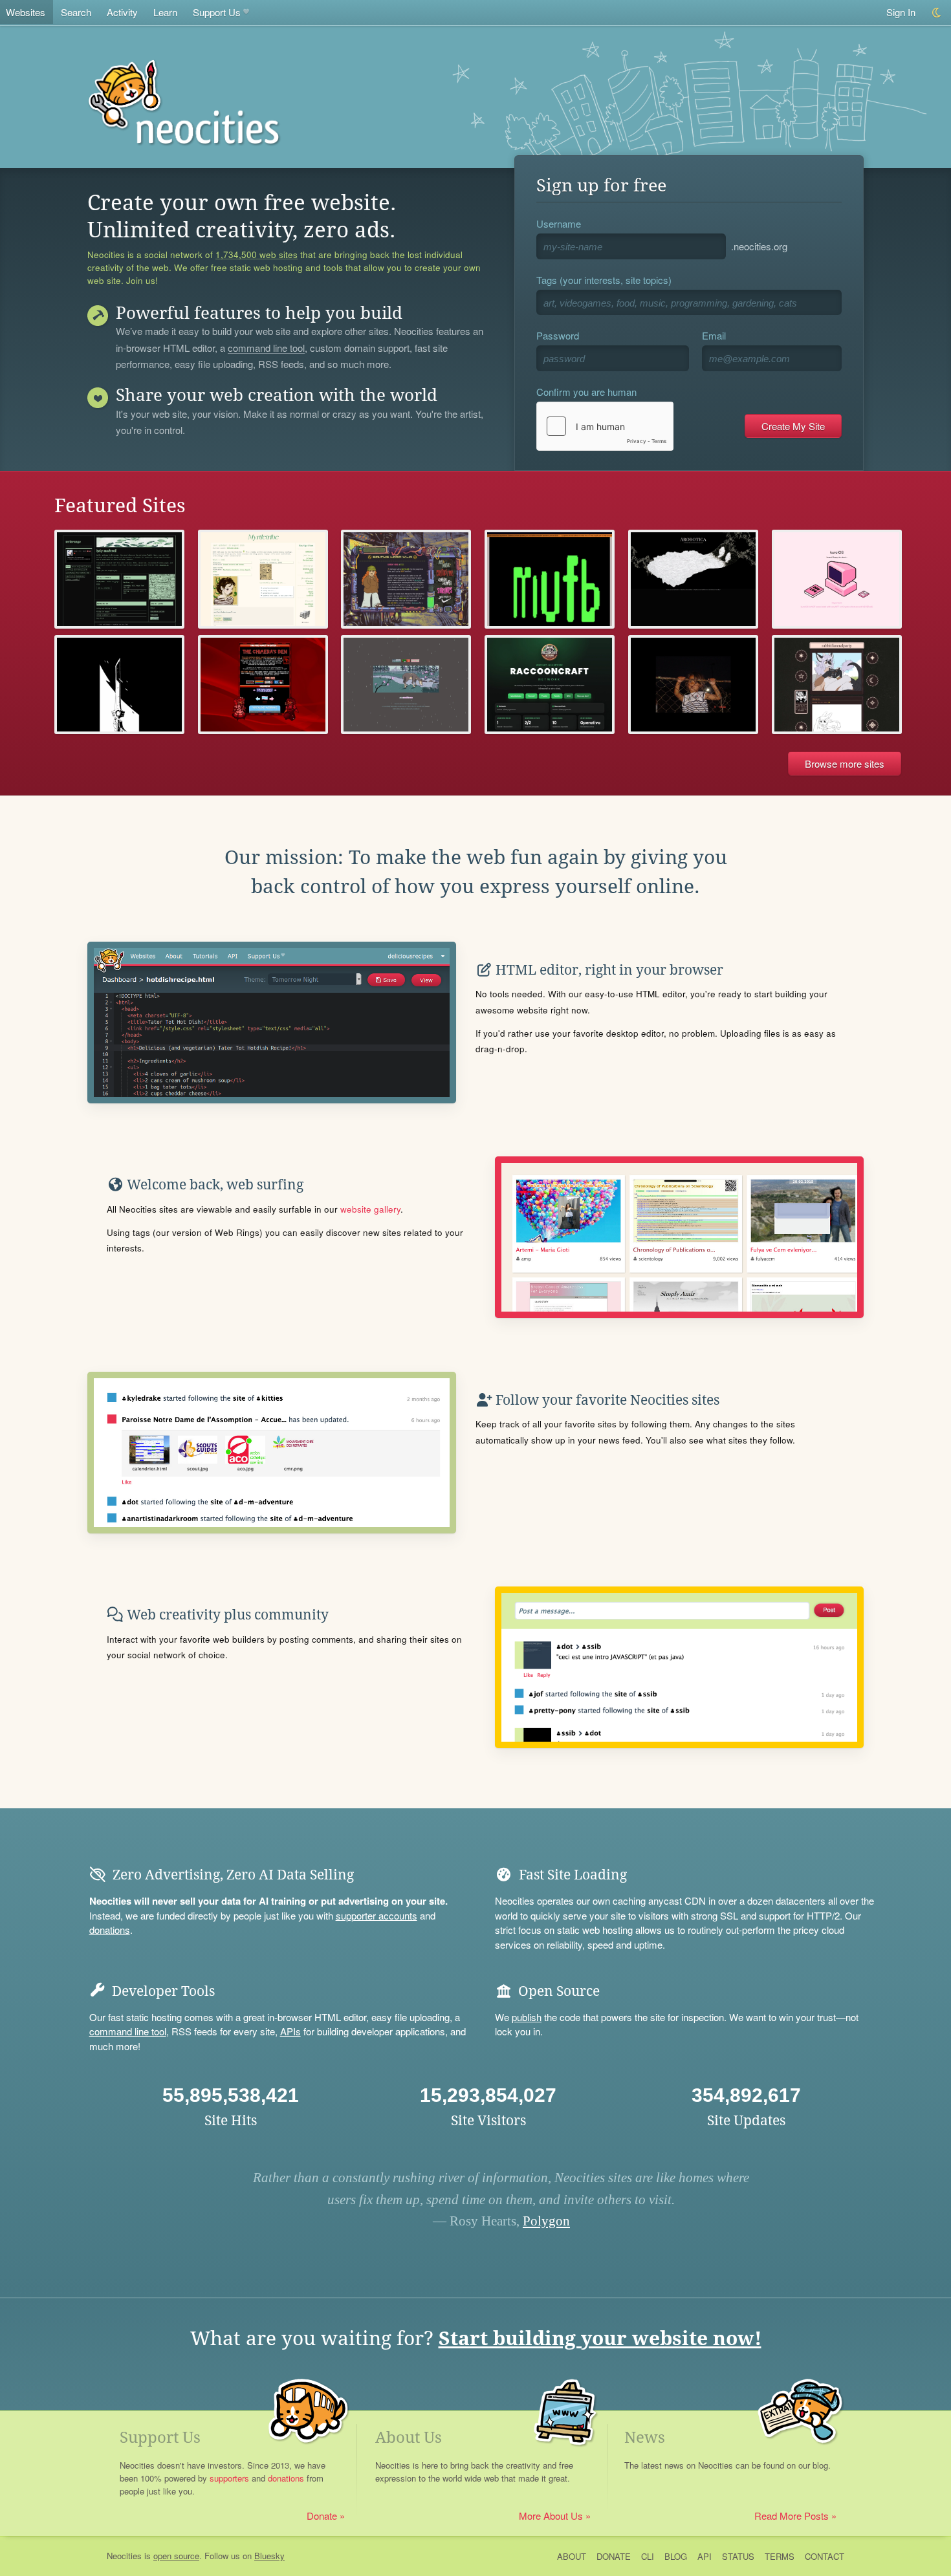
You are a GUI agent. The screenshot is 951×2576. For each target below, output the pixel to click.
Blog (676, 2556)
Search (76, 12)
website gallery (370, 1209)
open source (176, 2556)
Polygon (546, 2221)
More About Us (551, 2516)
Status (738, 2556)
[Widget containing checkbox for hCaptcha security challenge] (605, 426)
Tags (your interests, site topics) (604, 280)
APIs (290, 2031)
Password (558, 335)
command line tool (266, 349)
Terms (780, 2556)
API (705, 2556)
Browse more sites (845, 763)
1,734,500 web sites (257, 255)
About (572, 2556)
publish (527, 2017)
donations (110, 1930)
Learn (165, 12)
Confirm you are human (586, 392)
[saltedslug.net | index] (406, 579)
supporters (229, 2478)
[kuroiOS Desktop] (837, 579)
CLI (648, 2556)
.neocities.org (759, 246)
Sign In (901, 12)
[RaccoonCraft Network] (550, 685)
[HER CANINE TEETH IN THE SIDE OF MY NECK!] (263, 685)
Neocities (124, 2556)
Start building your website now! (600, 2338)
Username (559, 223)
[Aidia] (406, 685)
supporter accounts (377, 1915)
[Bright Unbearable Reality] (693, 685)
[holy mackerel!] (119, 579)
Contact (825, 2556)
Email (714, 335)
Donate (322, 2516)
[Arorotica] (693, 579)
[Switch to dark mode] (937, 13)
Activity (122, 12)
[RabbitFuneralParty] (837, 685)
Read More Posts (792, 2516)
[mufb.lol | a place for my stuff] (550, 579)
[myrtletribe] (263, 579)
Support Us (217, 12)
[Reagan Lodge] (119, 685)
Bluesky (269, 2556)
